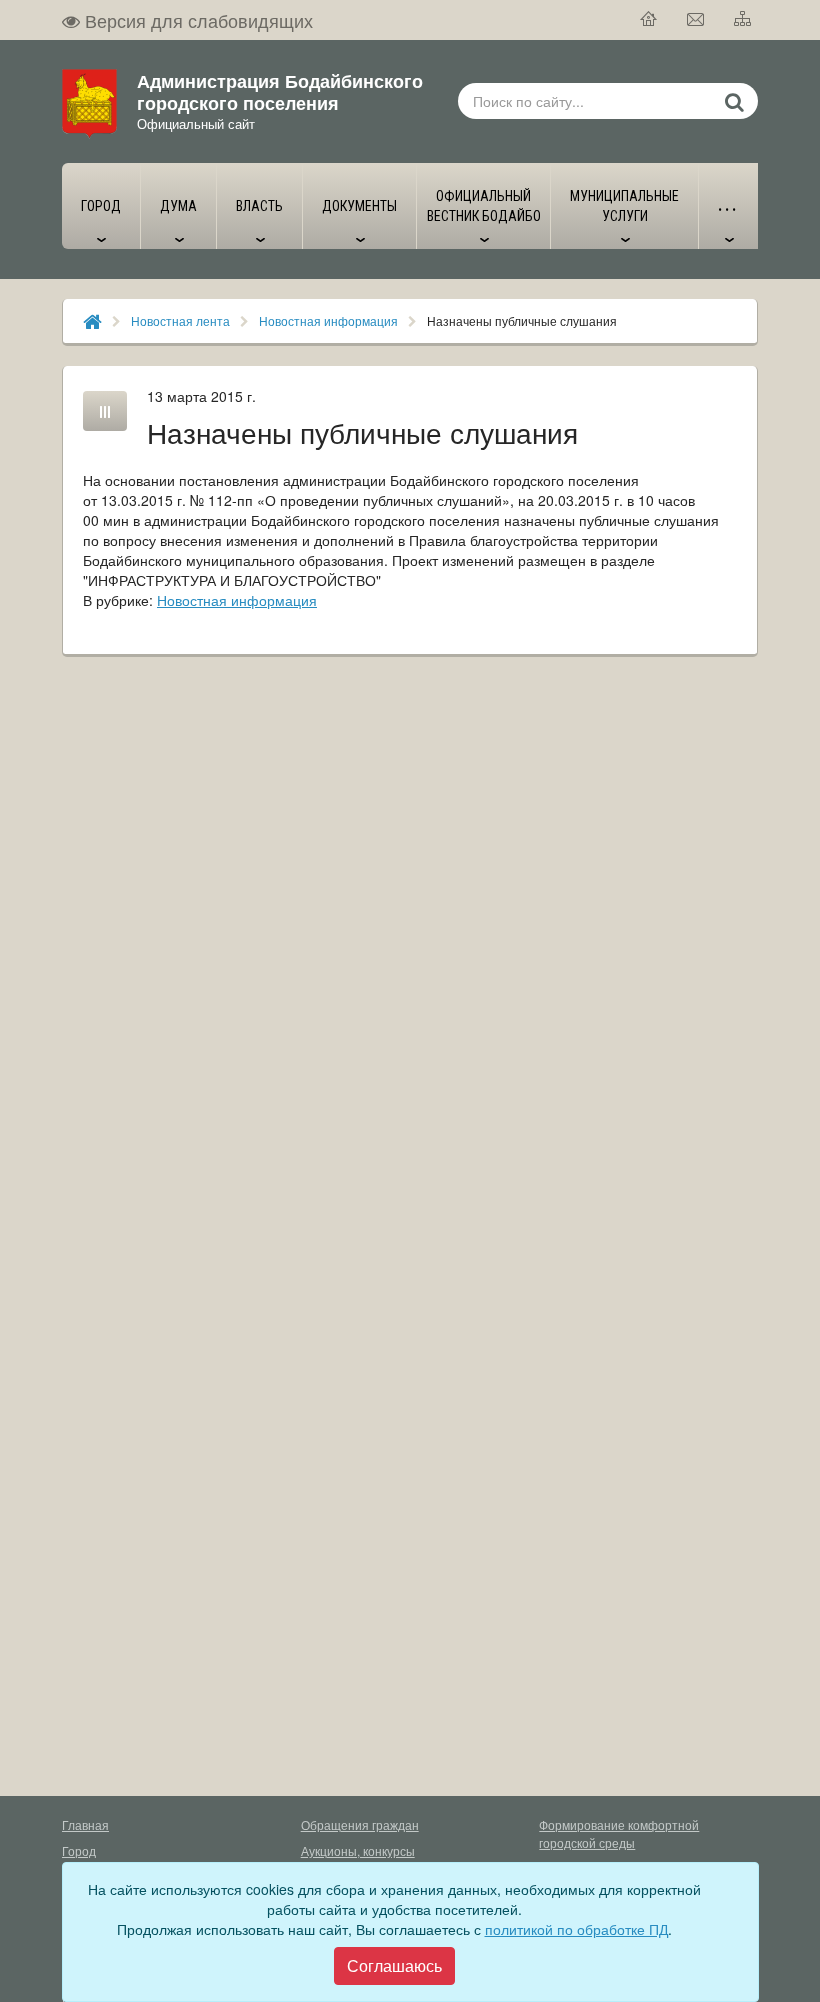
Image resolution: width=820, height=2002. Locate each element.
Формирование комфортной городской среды (619, 1833)
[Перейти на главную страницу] (649, 20)
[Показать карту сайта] (743, 20)
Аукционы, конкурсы (358, 1850)
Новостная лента (180, 320)
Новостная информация (328, 320)
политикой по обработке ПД (576, 1929)
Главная (85, 1824)
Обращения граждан (360, 1824)
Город (79, 1850)
